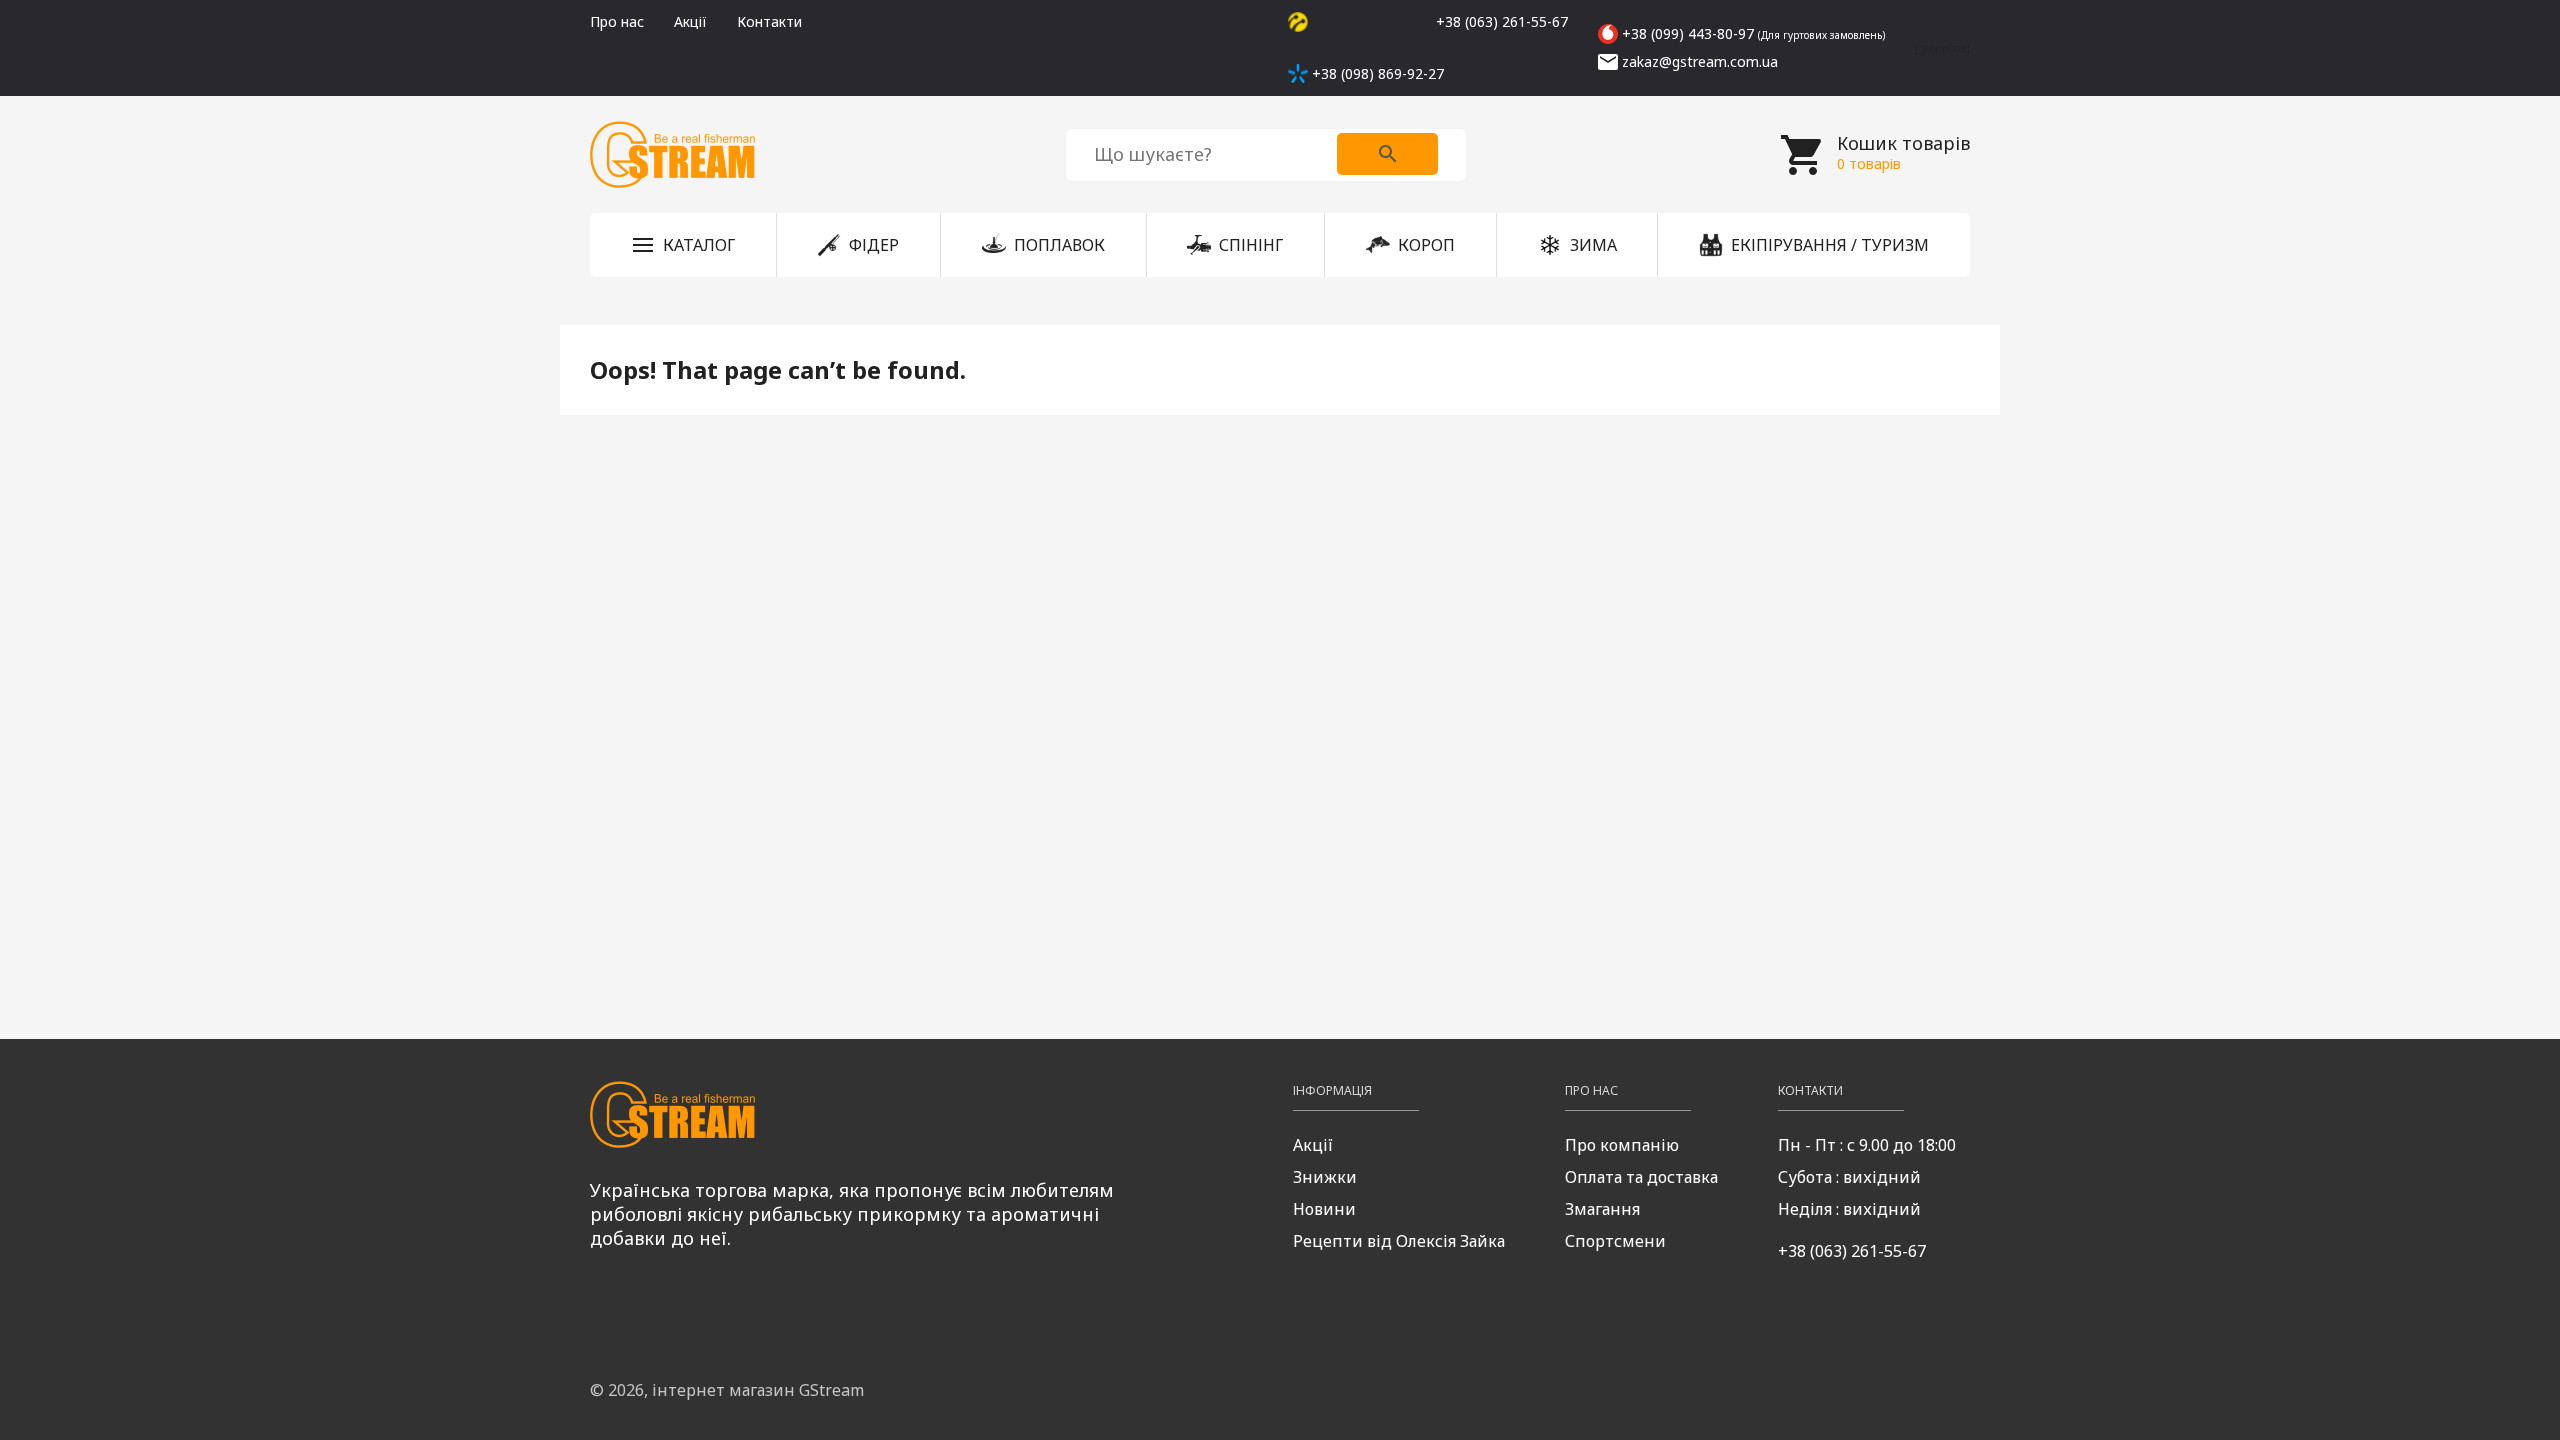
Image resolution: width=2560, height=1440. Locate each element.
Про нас (617, 21)
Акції (690, 21)
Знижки (1325, 1177)
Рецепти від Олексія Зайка (1399, 1241)
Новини (1324, 1209)
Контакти (769, 21)
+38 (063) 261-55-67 (1852, 1251)
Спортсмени (1615, 1241)
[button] (683, 245)
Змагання (1602, 1209)
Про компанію (1622, 1145)
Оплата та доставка (1641, 1177)
